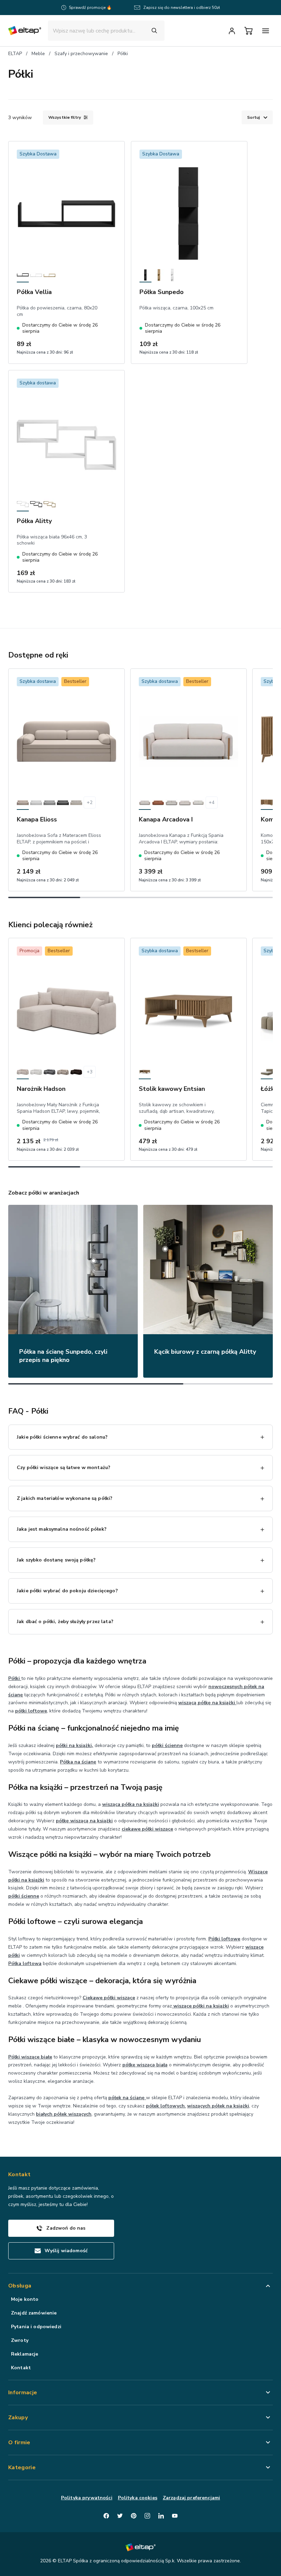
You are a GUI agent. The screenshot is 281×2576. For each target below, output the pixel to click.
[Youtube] (175, 2516)
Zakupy (18, 2418)
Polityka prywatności (87, 2498)
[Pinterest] (134, 2516)
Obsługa (20, 2286)
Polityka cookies (138, 2498)
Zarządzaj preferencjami (191, 2498)
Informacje (23, 2393)
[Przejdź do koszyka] (248, 31)
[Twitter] (120, 2516)
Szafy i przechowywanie (81, 54)
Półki (123, 54)
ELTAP (15, 54)
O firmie (19, 2443)
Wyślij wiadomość (66, 2251)
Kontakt (21, 2368)
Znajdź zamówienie (34, 2313)
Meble (38, 54)
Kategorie (22, 2467)
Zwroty (20, 2340)
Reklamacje (25, 2354)
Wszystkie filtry (65, 117)
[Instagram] (147, 2516)
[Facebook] (106, 2516)
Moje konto (25, 2299)
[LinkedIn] (161, 2516)
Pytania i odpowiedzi (36, 2327)
